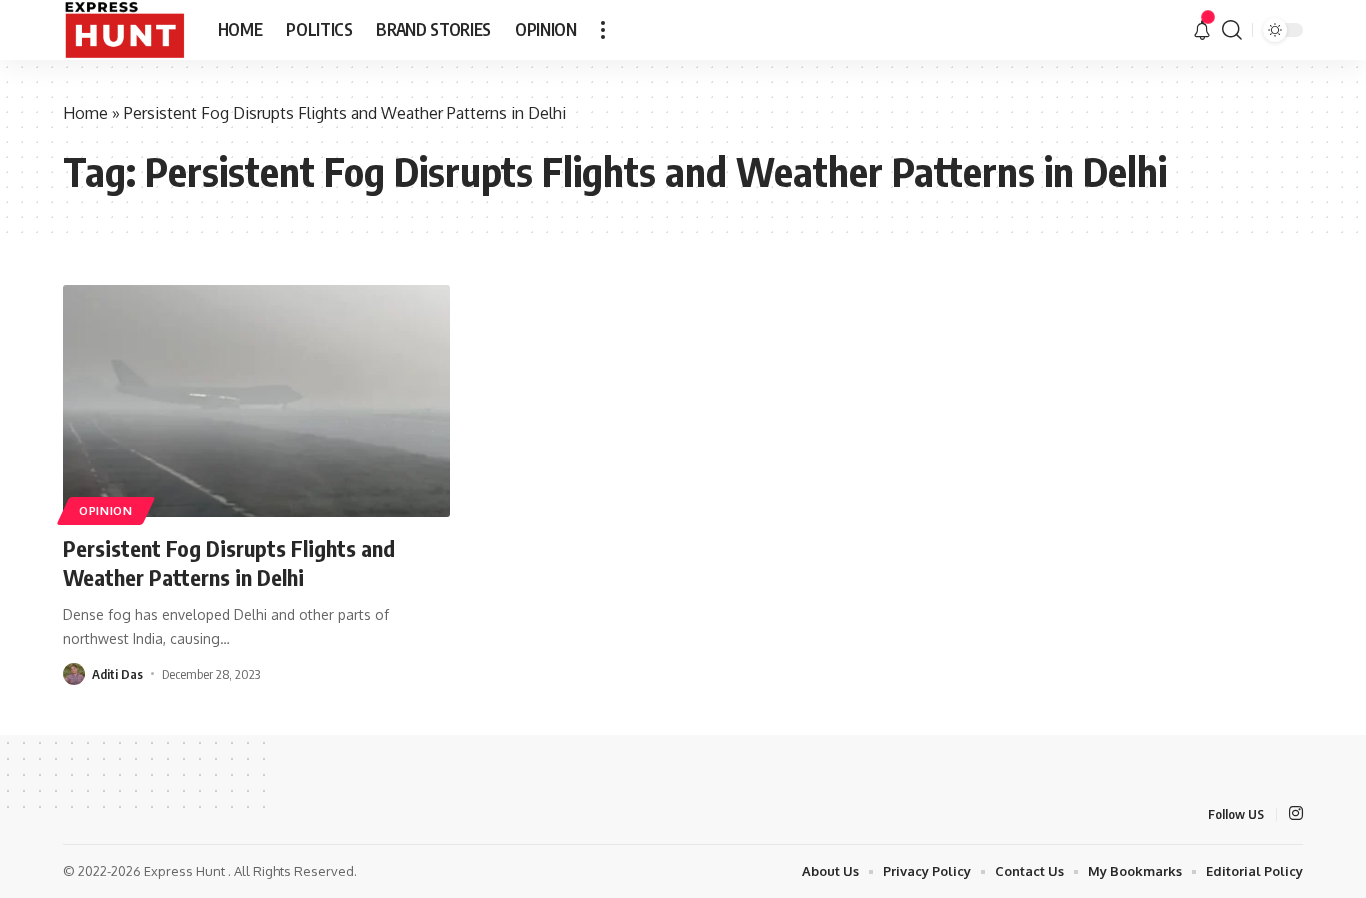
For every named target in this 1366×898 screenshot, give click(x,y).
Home (85, 113)
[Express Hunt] (124, 30)
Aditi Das (117, 674)
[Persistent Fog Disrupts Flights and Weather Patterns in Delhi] (256, 401)
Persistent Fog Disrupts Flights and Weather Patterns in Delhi (229, 562)
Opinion (106, 510)
